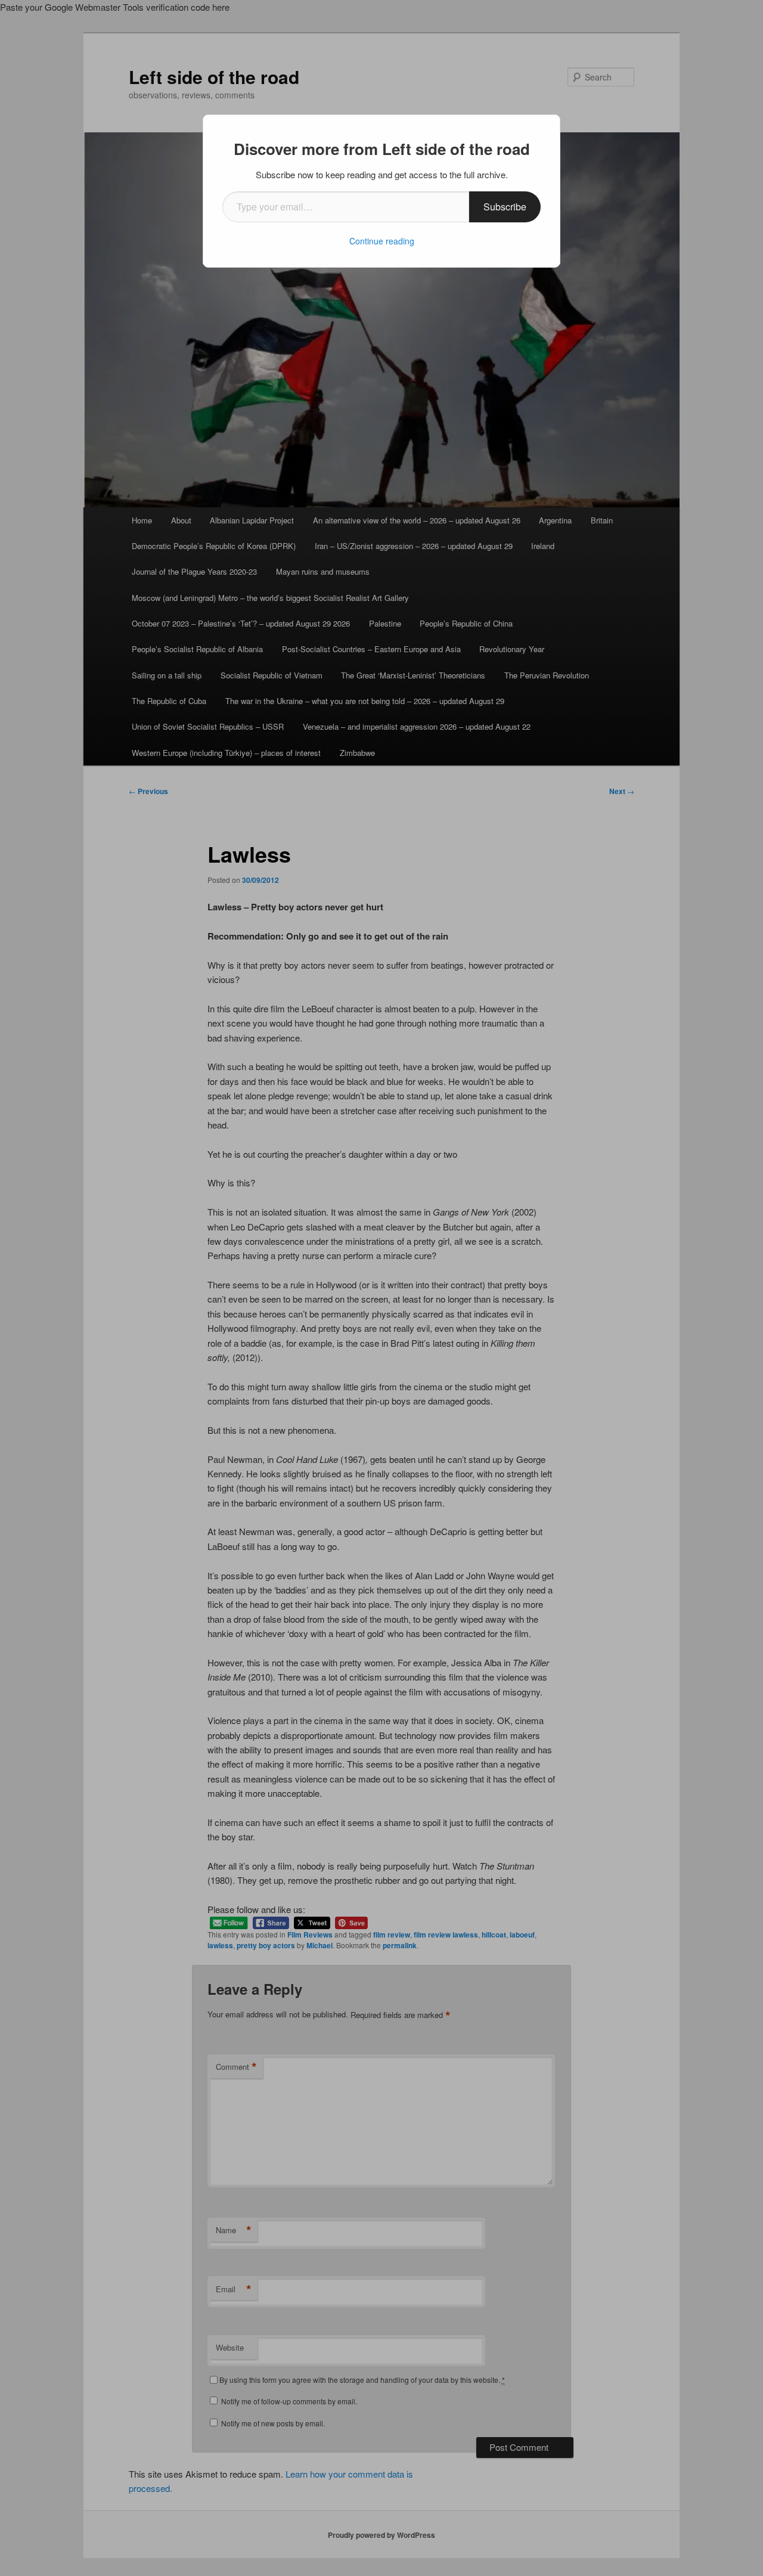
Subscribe (505, 207)
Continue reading (382, 241)
